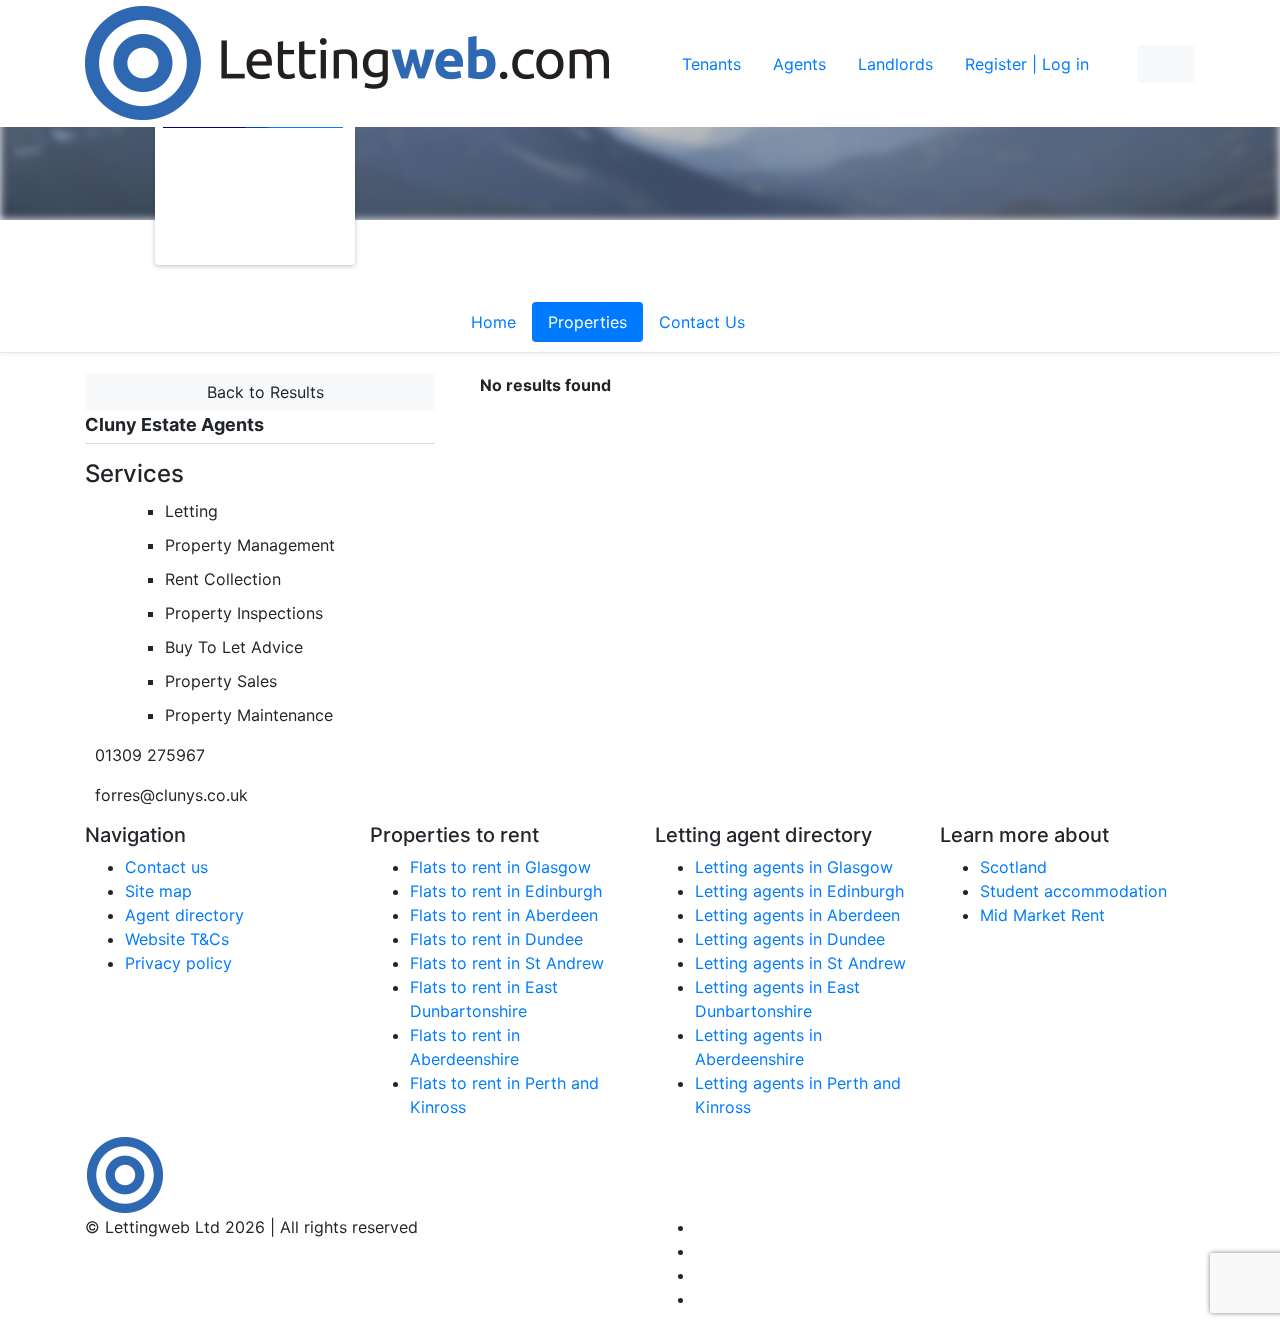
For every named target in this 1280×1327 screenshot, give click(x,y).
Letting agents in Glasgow (794, 867)
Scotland (1013, 867)
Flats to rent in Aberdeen (504, 915)
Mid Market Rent (1042, 915)
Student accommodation (1073, 891)
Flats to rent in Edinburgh (506, 891)
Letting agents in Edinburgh (799, 891)
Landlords (895, 64)
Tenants (711, 64)
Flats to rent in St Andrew (507, 963)
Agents (799, 64)
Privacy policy (178, 963)
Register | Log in (1027, 64)
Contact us (166, 867)
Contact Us (702, 322)
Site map (158, 891)
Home (493, 322)
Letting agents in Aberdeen (797, 915)
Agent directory (184, 915)
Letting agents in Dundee (790, 939)
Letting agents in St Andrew (800, 963)
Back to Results (260, 392)
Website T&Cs (177, 939)
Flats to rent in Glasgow (500, 867)
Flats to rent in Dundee (496, 939)
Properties (587, 322)
